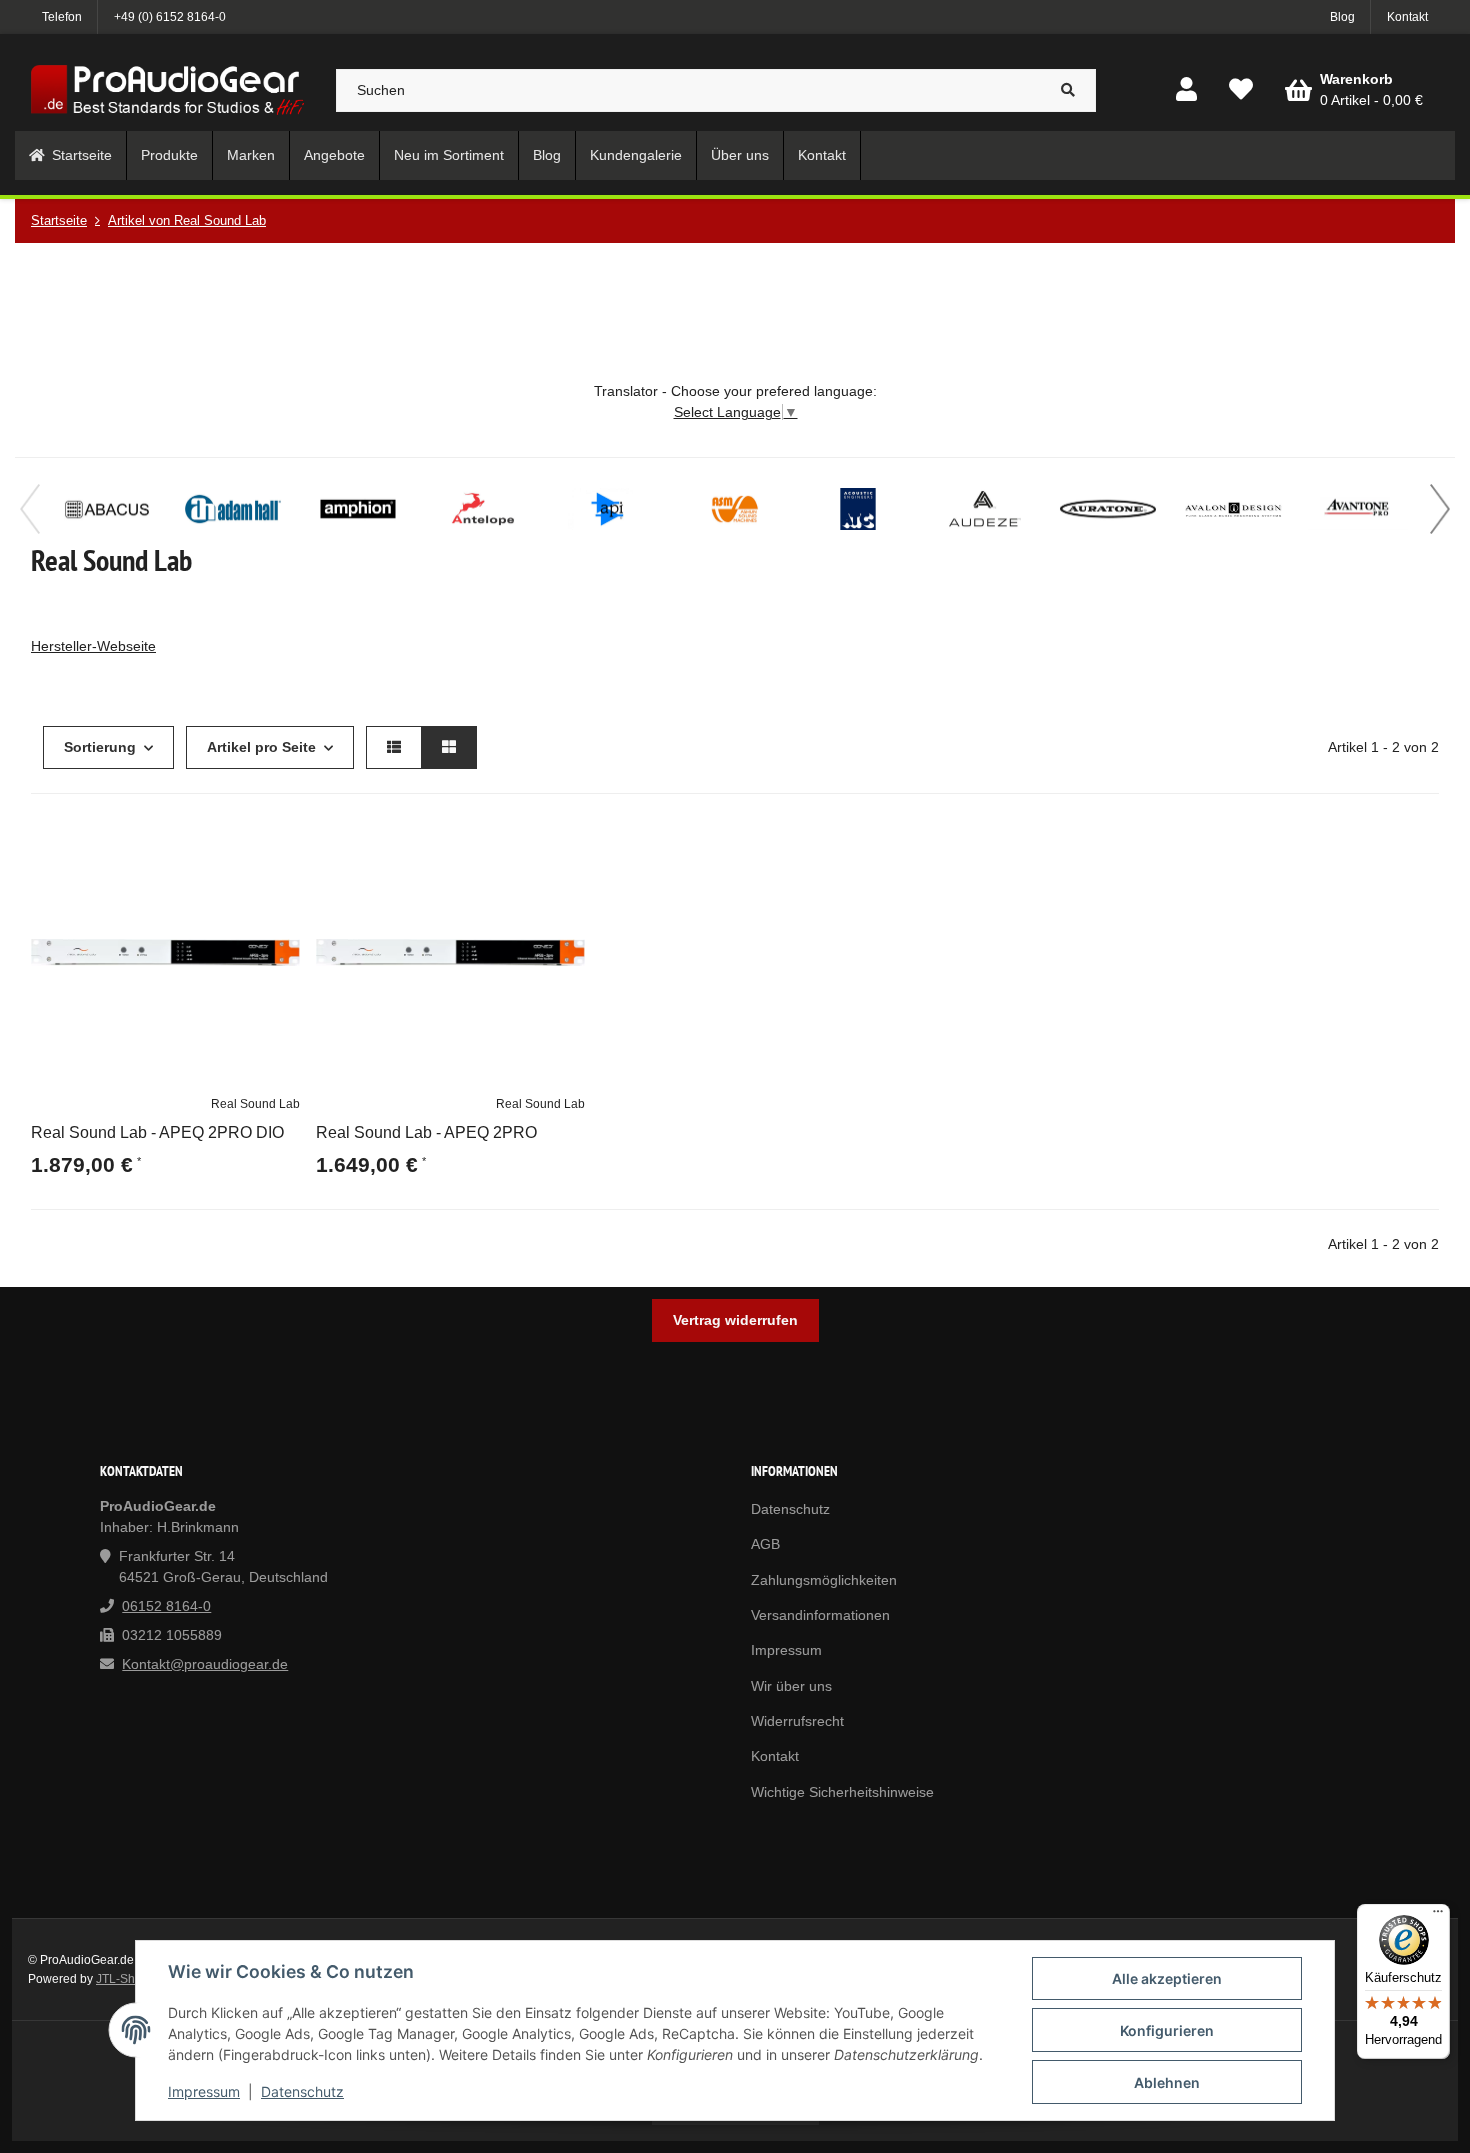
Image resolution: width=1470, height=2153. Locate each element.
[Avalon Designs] (1233, 509)
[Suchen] (1068, 90)
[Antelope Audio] (483, 509)
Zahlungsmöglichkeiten (824, 1580)
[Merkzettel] (1241, 90)
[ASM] (733, 509)
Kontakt (1407, 17)
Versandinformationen (820, 1615)
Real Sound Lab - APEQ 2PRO (426, 1132)
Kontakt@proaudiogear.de (205, 1664)
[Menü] (1438, 1916)
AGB (765, 1544)
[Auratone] (1108, 509)
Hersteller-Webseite (93, 646)
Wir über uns (791, 1686)
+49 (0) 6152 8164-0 (170, 17)
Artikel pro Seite (261, 747)
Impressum (204, 2091)
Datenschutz (302, 2091)
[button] (1186, 90)
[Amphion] (358, 509)
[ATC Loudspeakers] (858, 509)
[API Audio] (608, 509)
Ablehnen (1167, 2082)
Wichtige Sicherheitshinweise (842, 1792)
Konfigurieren (1167, 2030)
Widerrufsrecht (797, 1721)
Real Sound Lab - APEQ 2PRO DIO (157, 1132)
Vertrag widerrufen (735, 1320)
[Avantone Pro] (1358, 509)
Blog (1342, 17)
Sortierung (100, 747)
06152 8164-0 (166, 1606)
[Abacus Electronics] (108, 509)
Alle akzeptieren (1167, 1978)
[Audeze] (983, 509)
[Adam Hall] (233, 509)
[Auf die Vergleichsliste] (228, 842)
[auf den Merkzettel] (276, 842)
